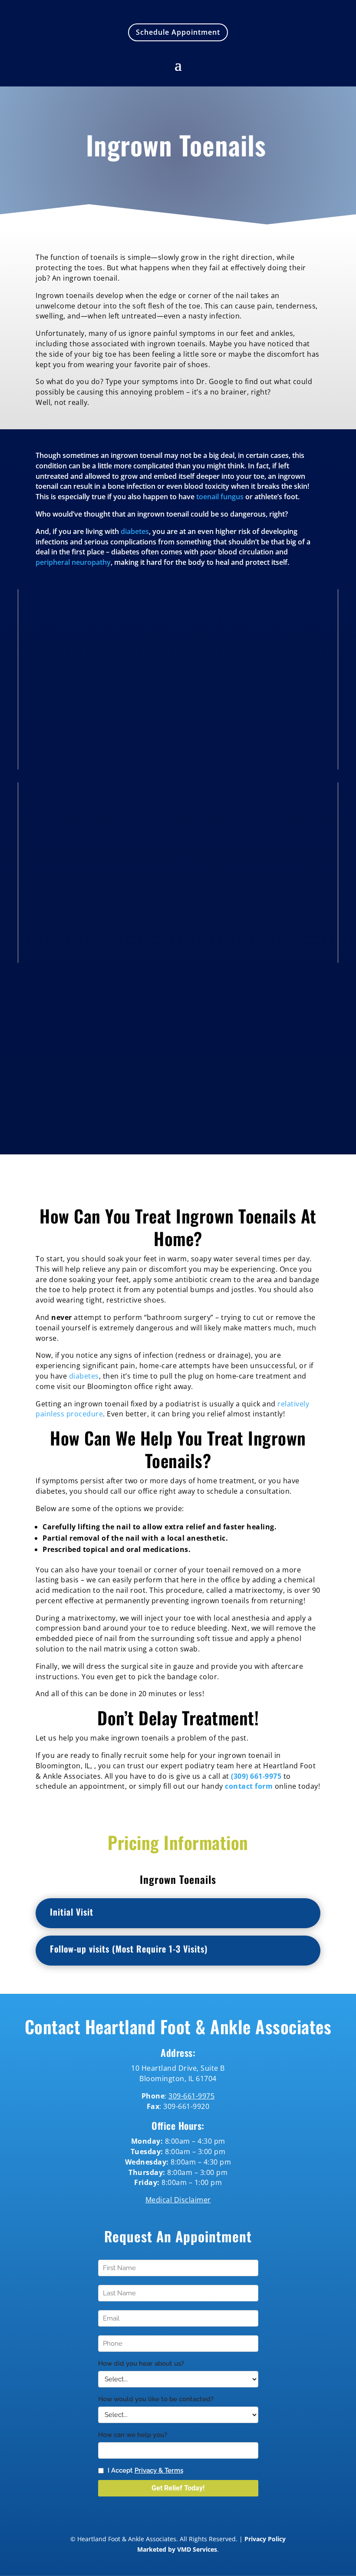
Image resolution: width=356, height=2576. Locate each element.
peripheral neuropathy (73, 562)
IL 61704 (201, 2079)
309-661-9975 (191, 2096)
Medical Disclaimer (178, 2200)
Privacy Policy (265, 2539)
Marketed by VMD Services (177, 2549)
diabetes (135, 531)
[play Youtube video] (178, 679)
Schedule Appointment (178, 32)
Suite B (212, 2068)
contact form (249, 1786)
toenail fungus (220, 497)
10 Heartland (155, 2068)
